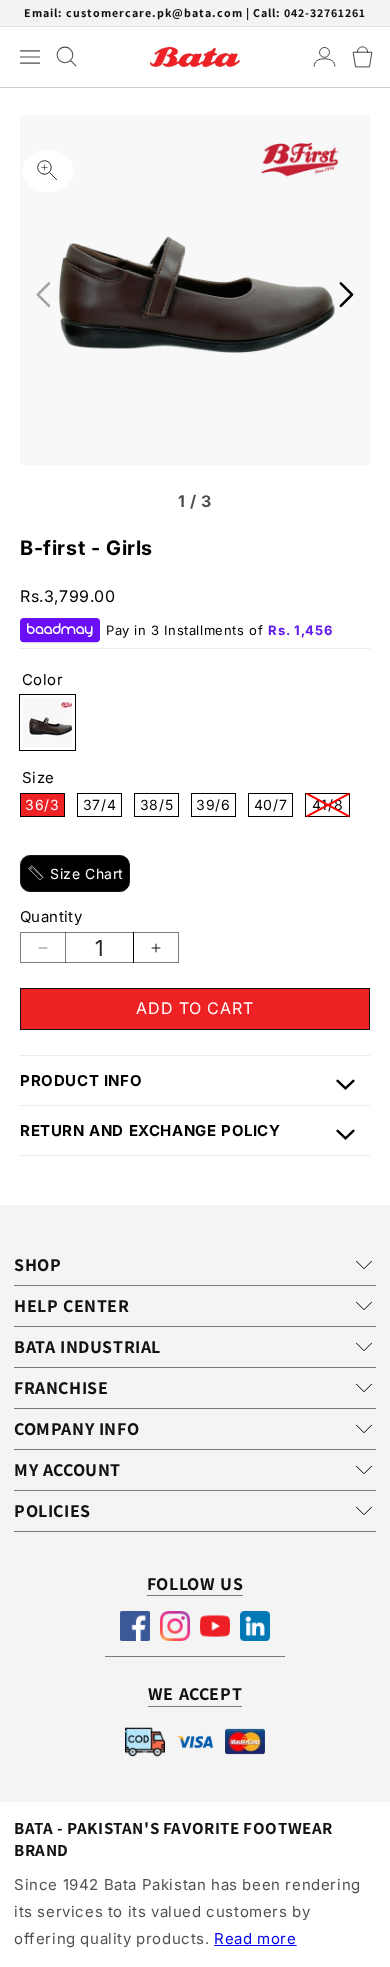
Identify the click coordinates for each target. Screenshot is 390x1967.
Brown (47, 722)
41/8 (331, 806)
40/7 (273, 806)
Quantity (51, 916)
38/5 (159, 806)
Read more (255, 1938)
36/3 (45, 806)
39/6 (216, 806)
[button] (362, 57)
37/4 (102, 806)
